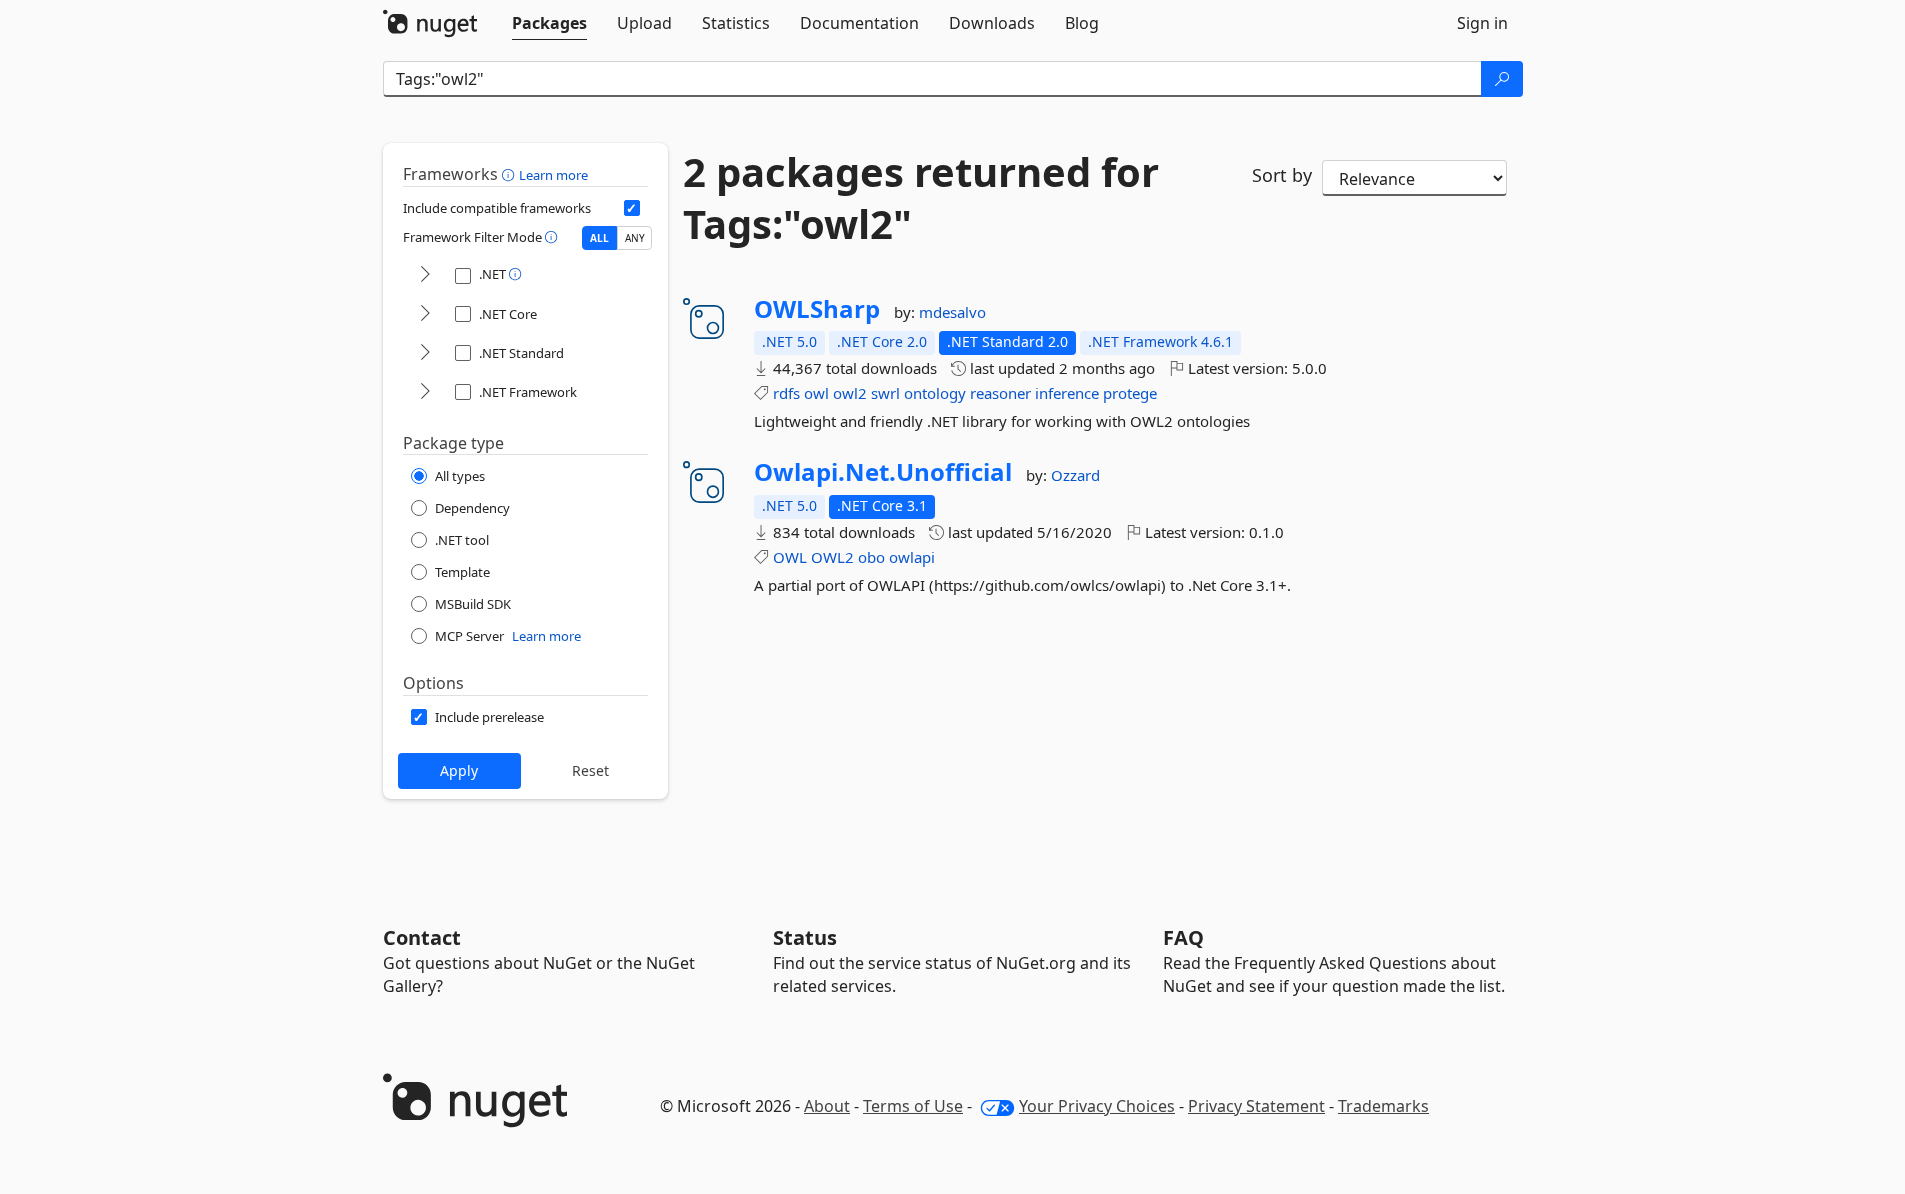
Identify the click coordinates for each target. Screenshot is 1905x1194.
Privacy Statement (1256, 1106)
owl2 (850, 393)
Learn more (553, 175)
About (827, 1106)
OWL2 (832, 557)
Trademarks (1383, 1106)
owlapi (912, 557)
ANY (635, 238)
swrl (885, 393)
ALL (599, 238)
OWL (790, 557)
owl (816, 393)
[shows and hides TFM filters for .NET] (425, 275)
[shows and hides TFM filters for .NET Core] (425, 314)
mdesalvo (952, 312)
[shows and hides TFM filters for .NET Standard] (425, 353)
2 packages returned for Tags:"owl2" (921, 198)
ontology (935, 393)
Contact (422, 937)
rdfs (786, 393)
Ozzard (1075, 475)
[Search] (1502, 79)
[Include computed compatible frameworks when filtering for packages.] (632, 208)
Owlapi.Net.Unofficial (883, 472)
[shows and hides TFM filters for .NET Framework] (425, 392)
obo (871, 557)
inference (1067, 393)
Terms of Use (913, 1106)
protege (1130, 393)
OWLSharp (817, 309)
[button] (510, 174)
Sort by (1282, 175)
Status (805, 937)
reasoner (1000, 393)
